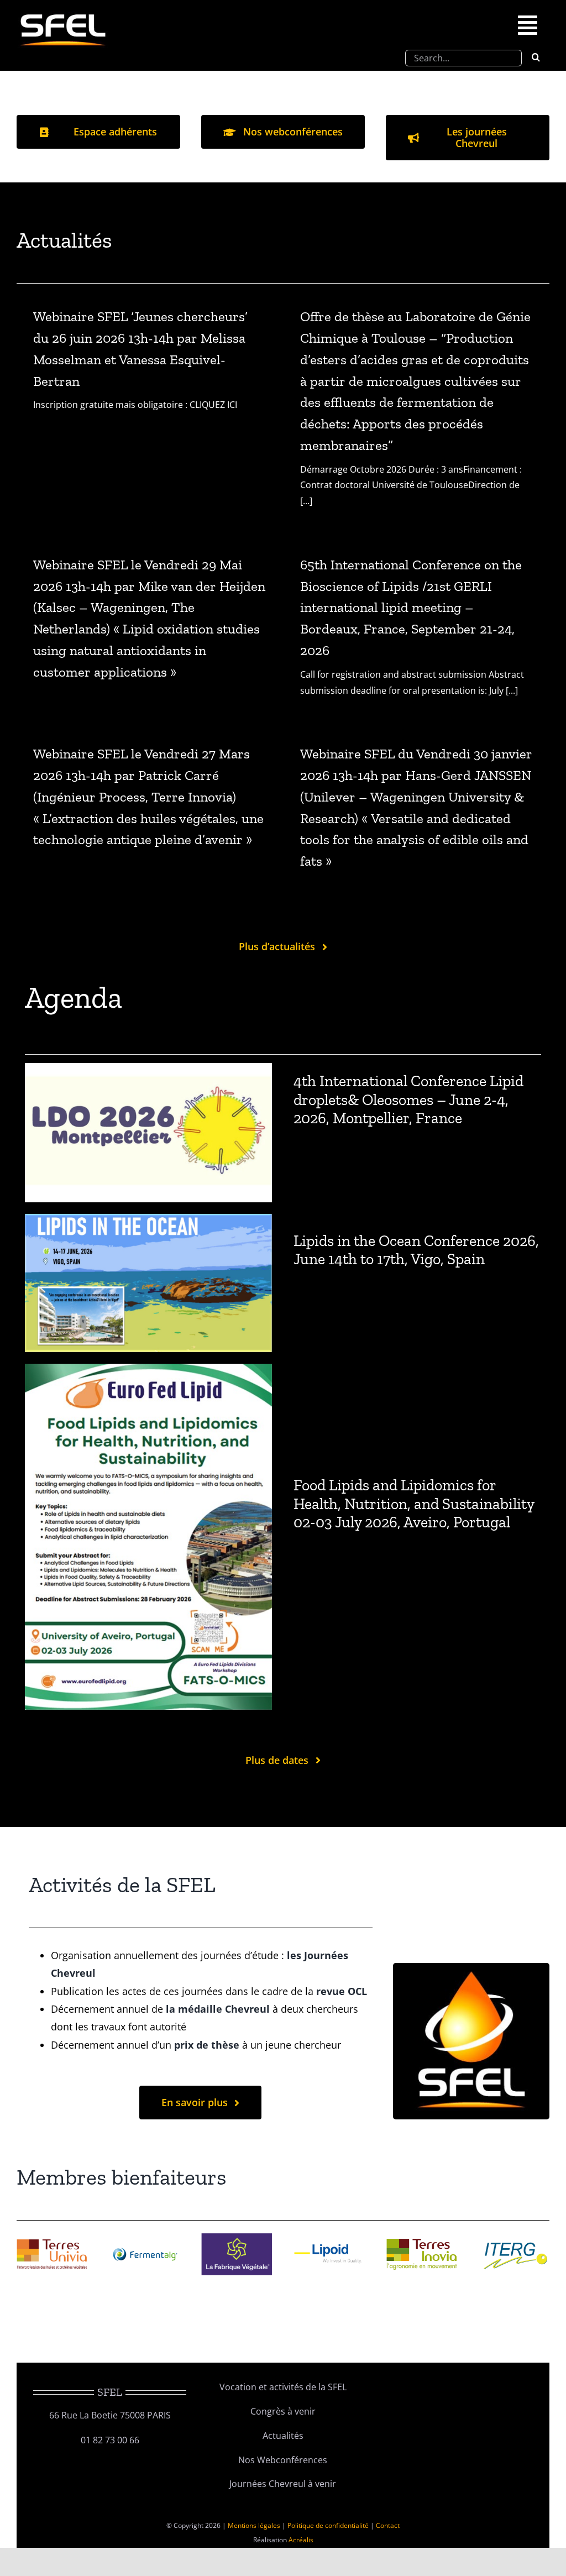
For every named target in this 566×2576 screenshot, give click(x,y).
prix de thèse (207, 2045)
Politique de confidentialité (328, 2525)
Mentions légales (254, 2525)
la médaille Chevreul (218, 2009)
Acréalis (301, 2540)
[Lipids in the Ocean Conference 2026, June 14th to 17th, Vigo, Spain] (148, 1222)
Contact (388, 2525)
